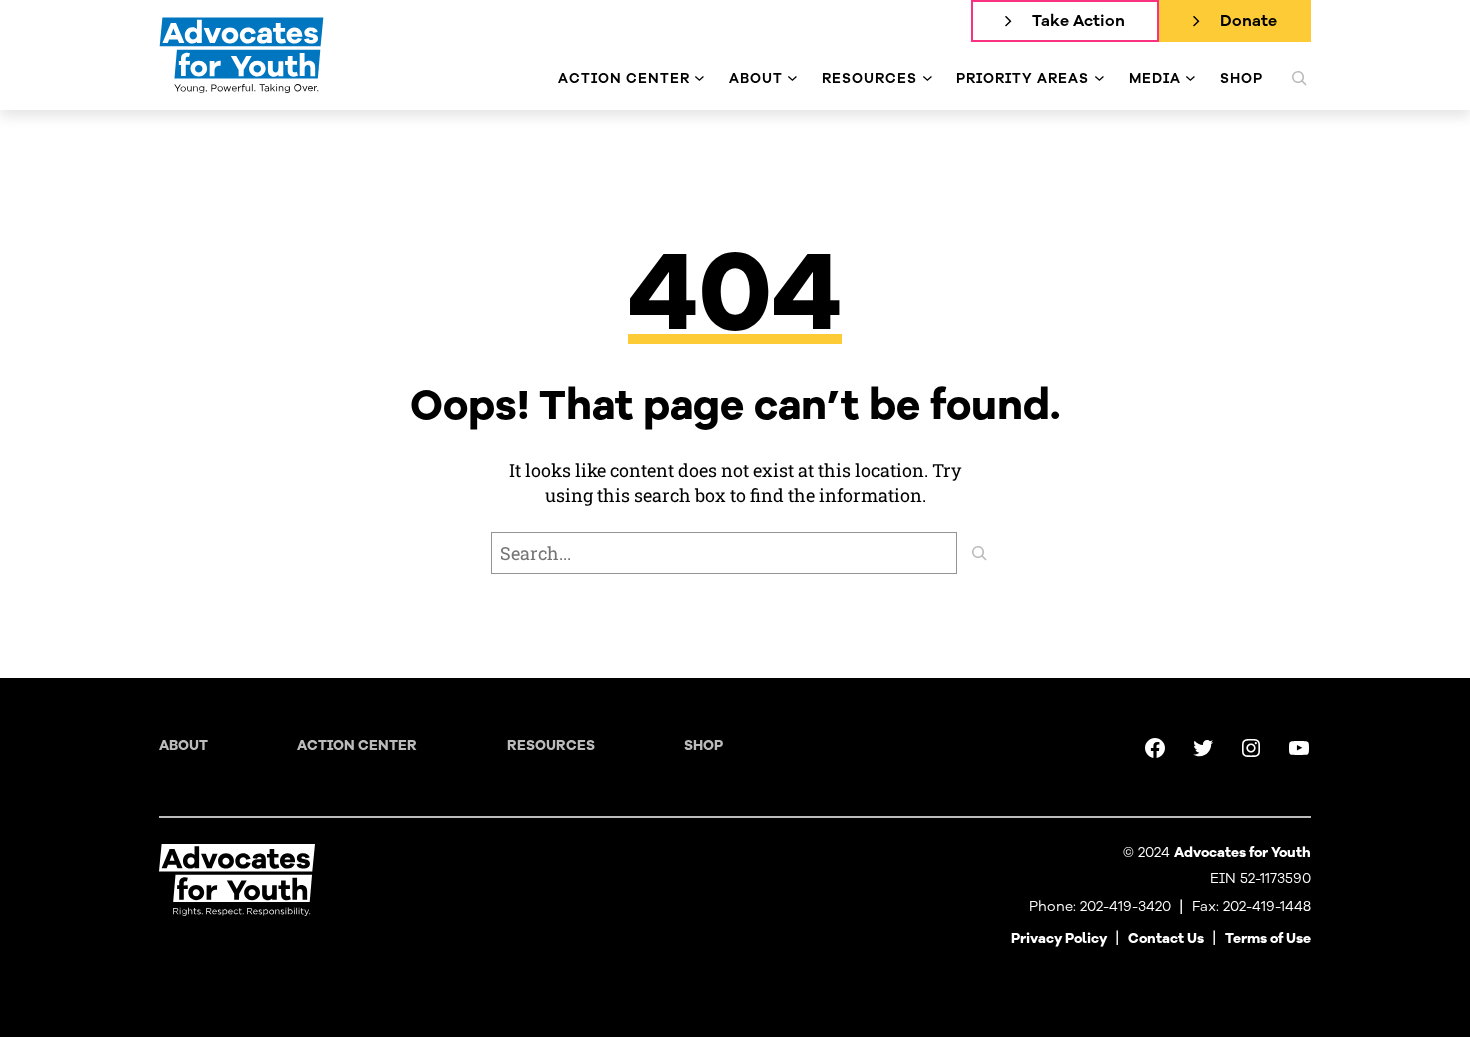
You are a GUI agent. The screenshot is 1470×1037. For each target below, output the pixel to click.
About (183, 745)
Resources (551, 745)
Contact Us (1166, 938)
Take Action (1078, 21)
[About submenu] (792, 78)
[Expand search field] (1299, 78)
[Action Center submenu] (699, 78)
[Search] (979, 553)
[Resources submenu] (927, 78)
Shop (703, 745)
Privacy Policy (1059, 938)
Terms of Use (1268, 938)
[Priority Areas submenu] (1099, 78)
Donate (1248, 21)
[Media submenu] (1190, 78)
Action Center (357, 745)
